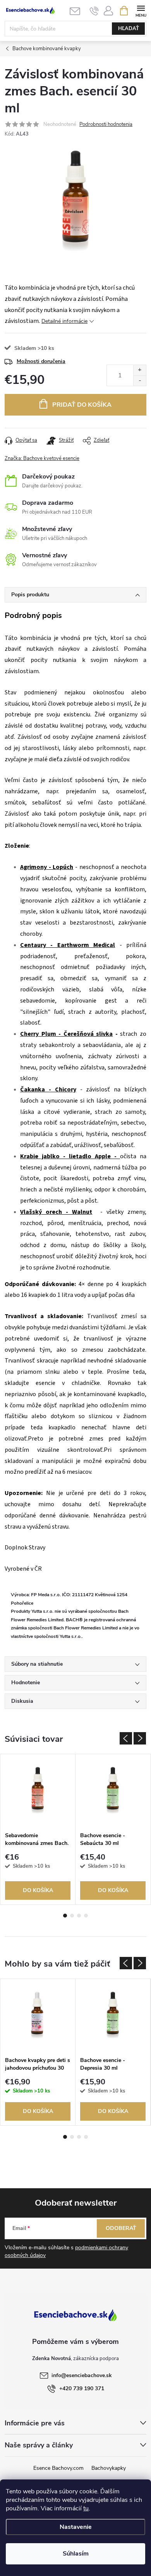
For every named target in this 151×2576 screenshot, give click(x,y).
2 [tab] (72, 1916)
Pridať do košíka (82, 405)
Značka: (42, 458)
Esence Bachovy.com (58, 2468)
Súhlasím (76, 2554)
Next (140, 1738)
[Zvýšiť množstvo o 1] (140, 370)
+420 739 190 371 (82, 2388)
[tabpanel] (38, 1829)
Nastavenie (76, 2527)
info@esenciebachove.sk (82, 2375)
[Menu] (141, 10)
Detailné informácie (64, 321)
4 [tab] (86, 1916)
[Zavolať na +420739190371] (94, 11)
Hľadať (129, 29)
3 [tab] (79, 1916)
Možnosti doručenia (41, 361)
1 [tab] (65, 1916)
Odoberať (121, 2228)
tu (86, 2508)
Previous (126, 1738)
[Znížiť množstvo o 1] (140, 381)
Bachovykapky (109, 2468)
